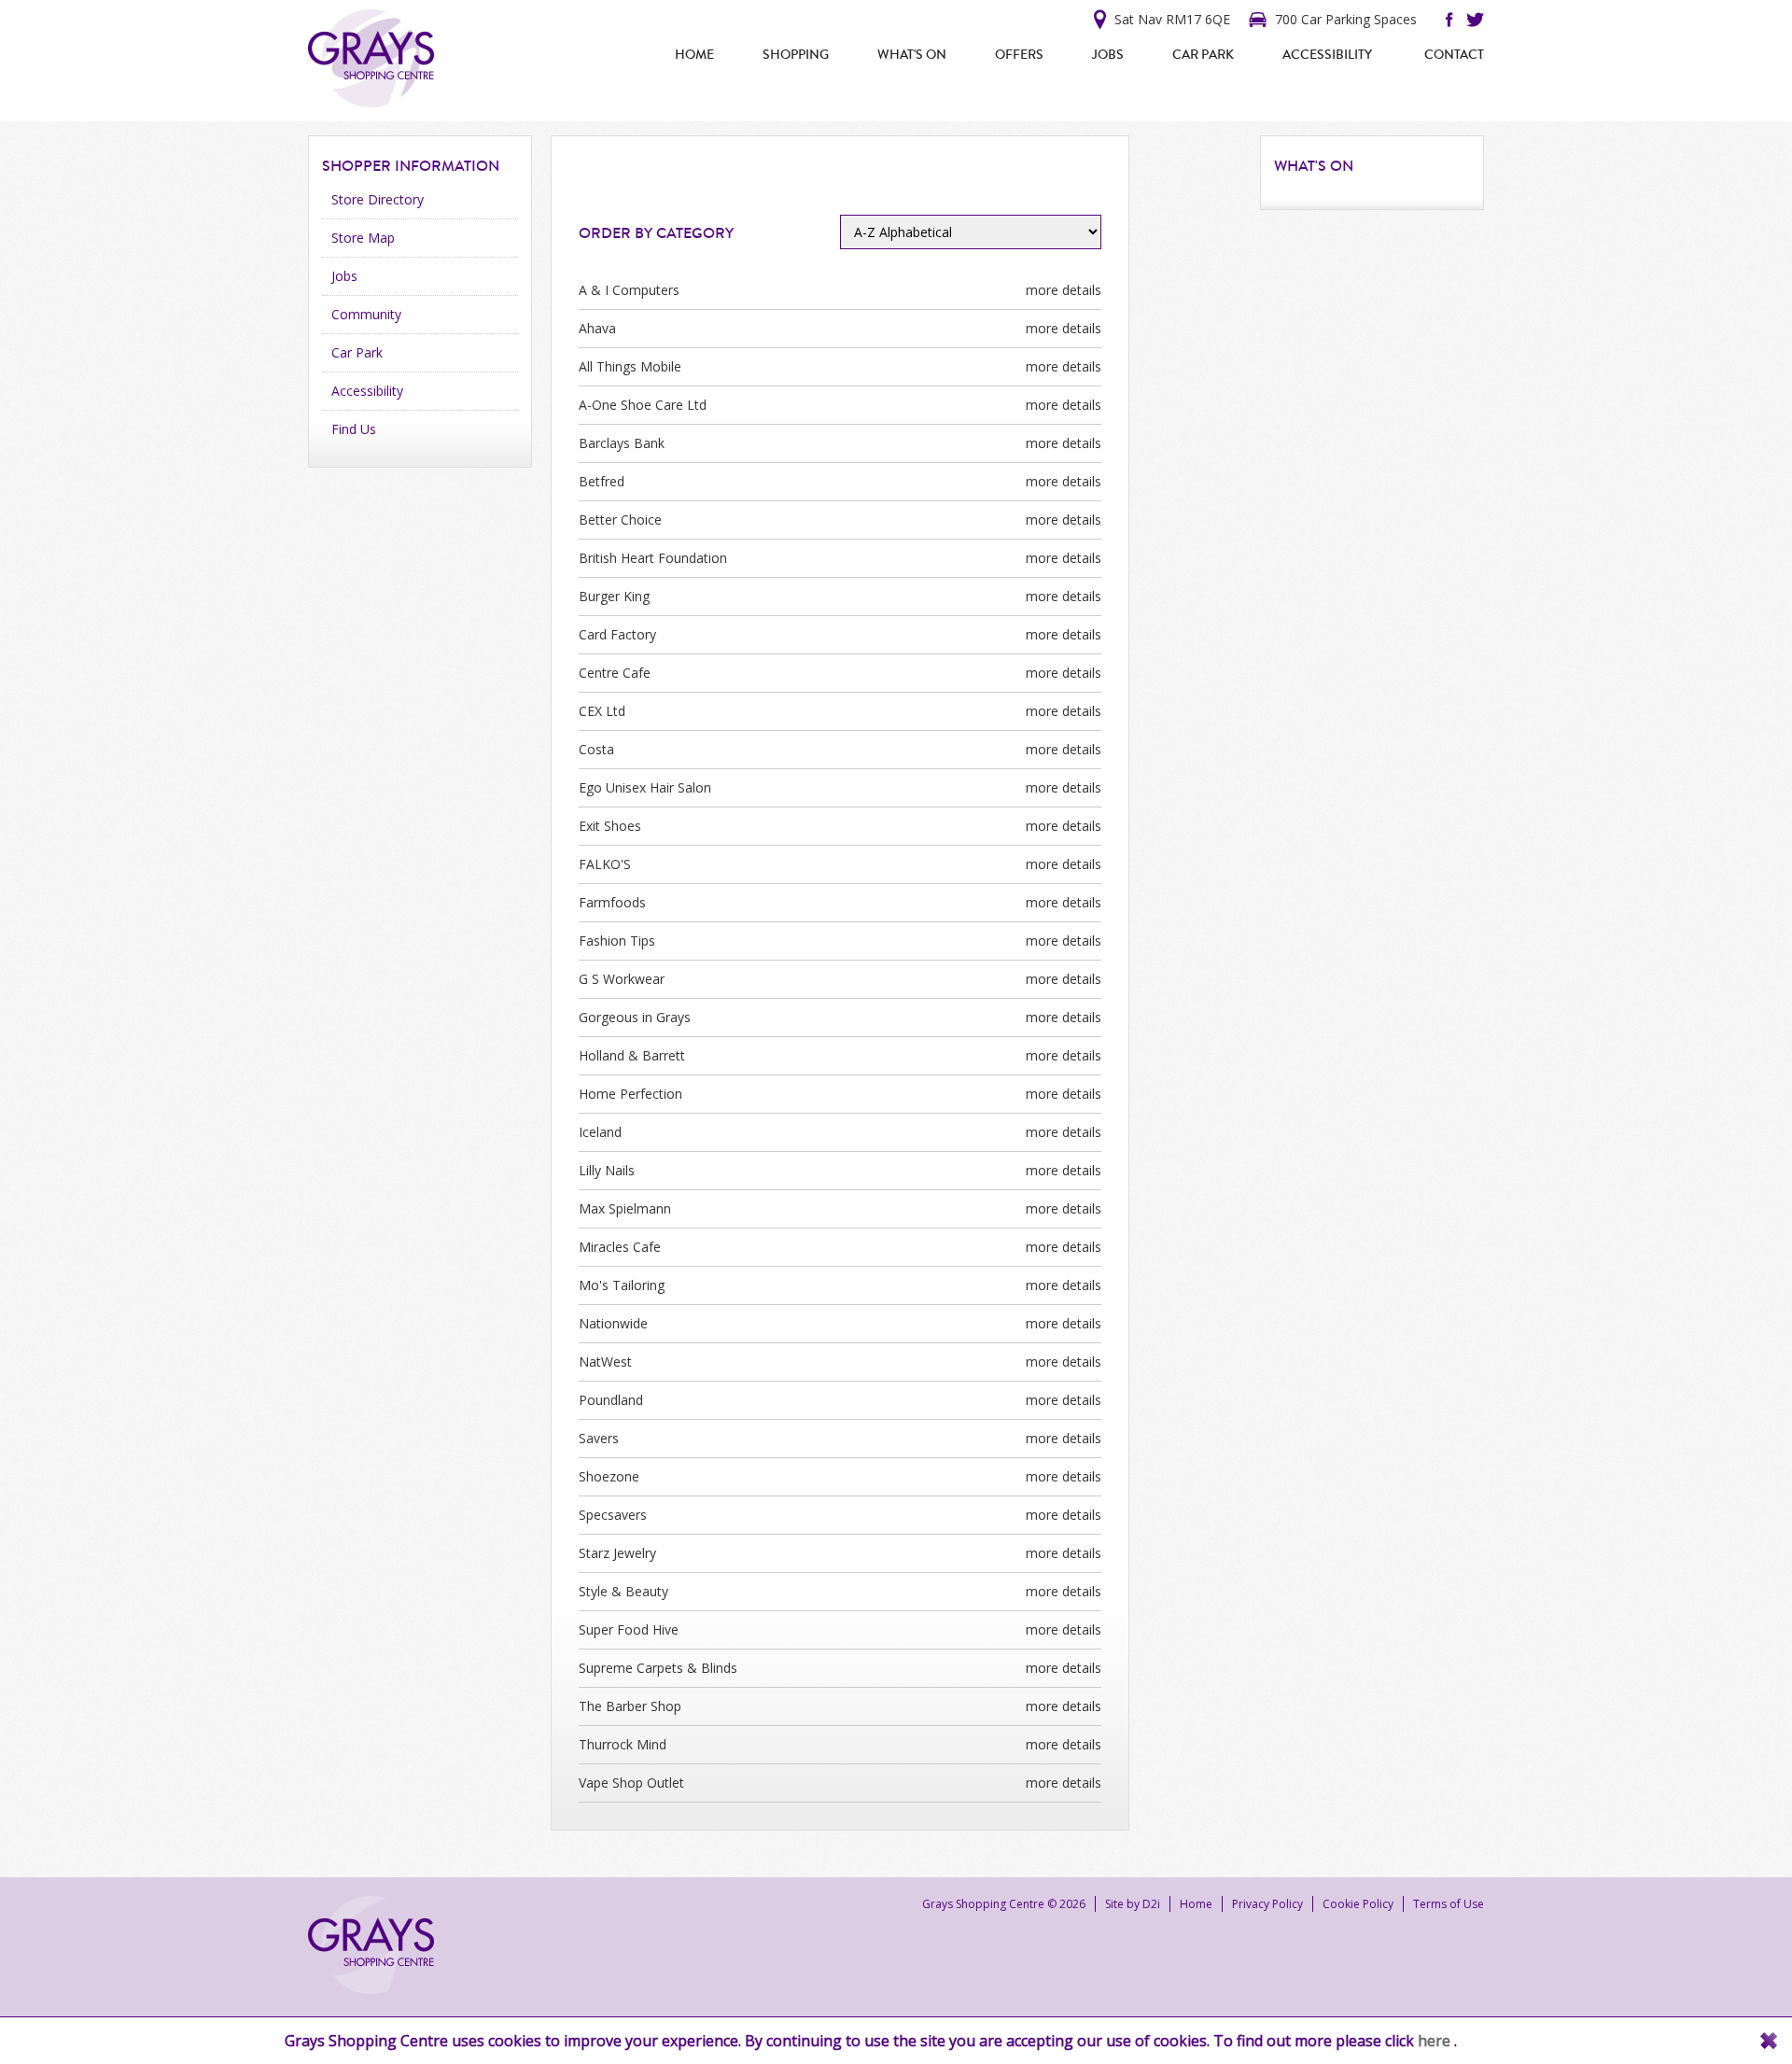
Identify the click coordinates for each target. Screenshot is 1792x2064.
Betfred (602, 481)
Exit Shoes (610, 826)
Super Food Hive (629, 1629)
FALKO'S (605, 864)
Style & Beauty (623, 1591)
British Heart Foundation (653, 558)
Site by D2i (1133, 1904)
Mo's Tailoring (622, 1285)
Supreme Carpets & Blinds (658, 1668)
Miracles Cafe (620, 1247)
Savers (599, 1438)
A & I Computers (629, 290)
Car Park (1203, 55)
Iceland (600, 1132)
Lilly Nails (607, 1170)
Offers (1019, 55)
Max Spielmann (625, 1208)
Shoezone (609, 1476)
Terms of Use (1449, 1904)
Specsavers (613, 1515)
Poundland (611, 1400)
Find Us (354, 429)
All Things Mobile (630, 366)
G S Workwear (622, 979)
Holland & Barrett (632, 1055)
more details (1064, 290)
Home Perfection (630, 1094)
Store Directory (378, 199)
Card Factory (617, 634)
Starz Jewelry (617, 1553)
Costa (596, 749)
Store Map (363, 238)
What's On (912, 55)
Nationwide (613, 1323)
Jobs (1108, 55)
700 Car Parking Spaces (1346, 19)
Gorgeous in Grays (635, 1017)
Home (694, 55)
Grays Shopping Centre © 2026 (1004, 1904)
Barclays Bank (622, 443)
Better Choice (620, 520)
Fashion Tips (617, 941)
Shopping (796, 55)
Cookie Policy (1358, 1904)
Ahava (597, 328)
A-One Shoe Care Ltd (643, 405)
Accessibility (1327, 55)
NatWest (605, 1362)
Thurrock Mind (623, 1744)
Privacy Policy (1267, 1904)
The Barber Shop (630, 1706)
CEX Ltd (602, 711)
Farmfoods (612, 902)
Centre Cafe (615, 673)
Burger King (614, 596)
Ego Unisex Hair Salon (645, 787)
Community (366, 314)
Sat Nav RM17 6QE (1172, 19)
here (1436, 2041)
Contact (1454, 55)
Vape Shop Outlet (631, 1783)
